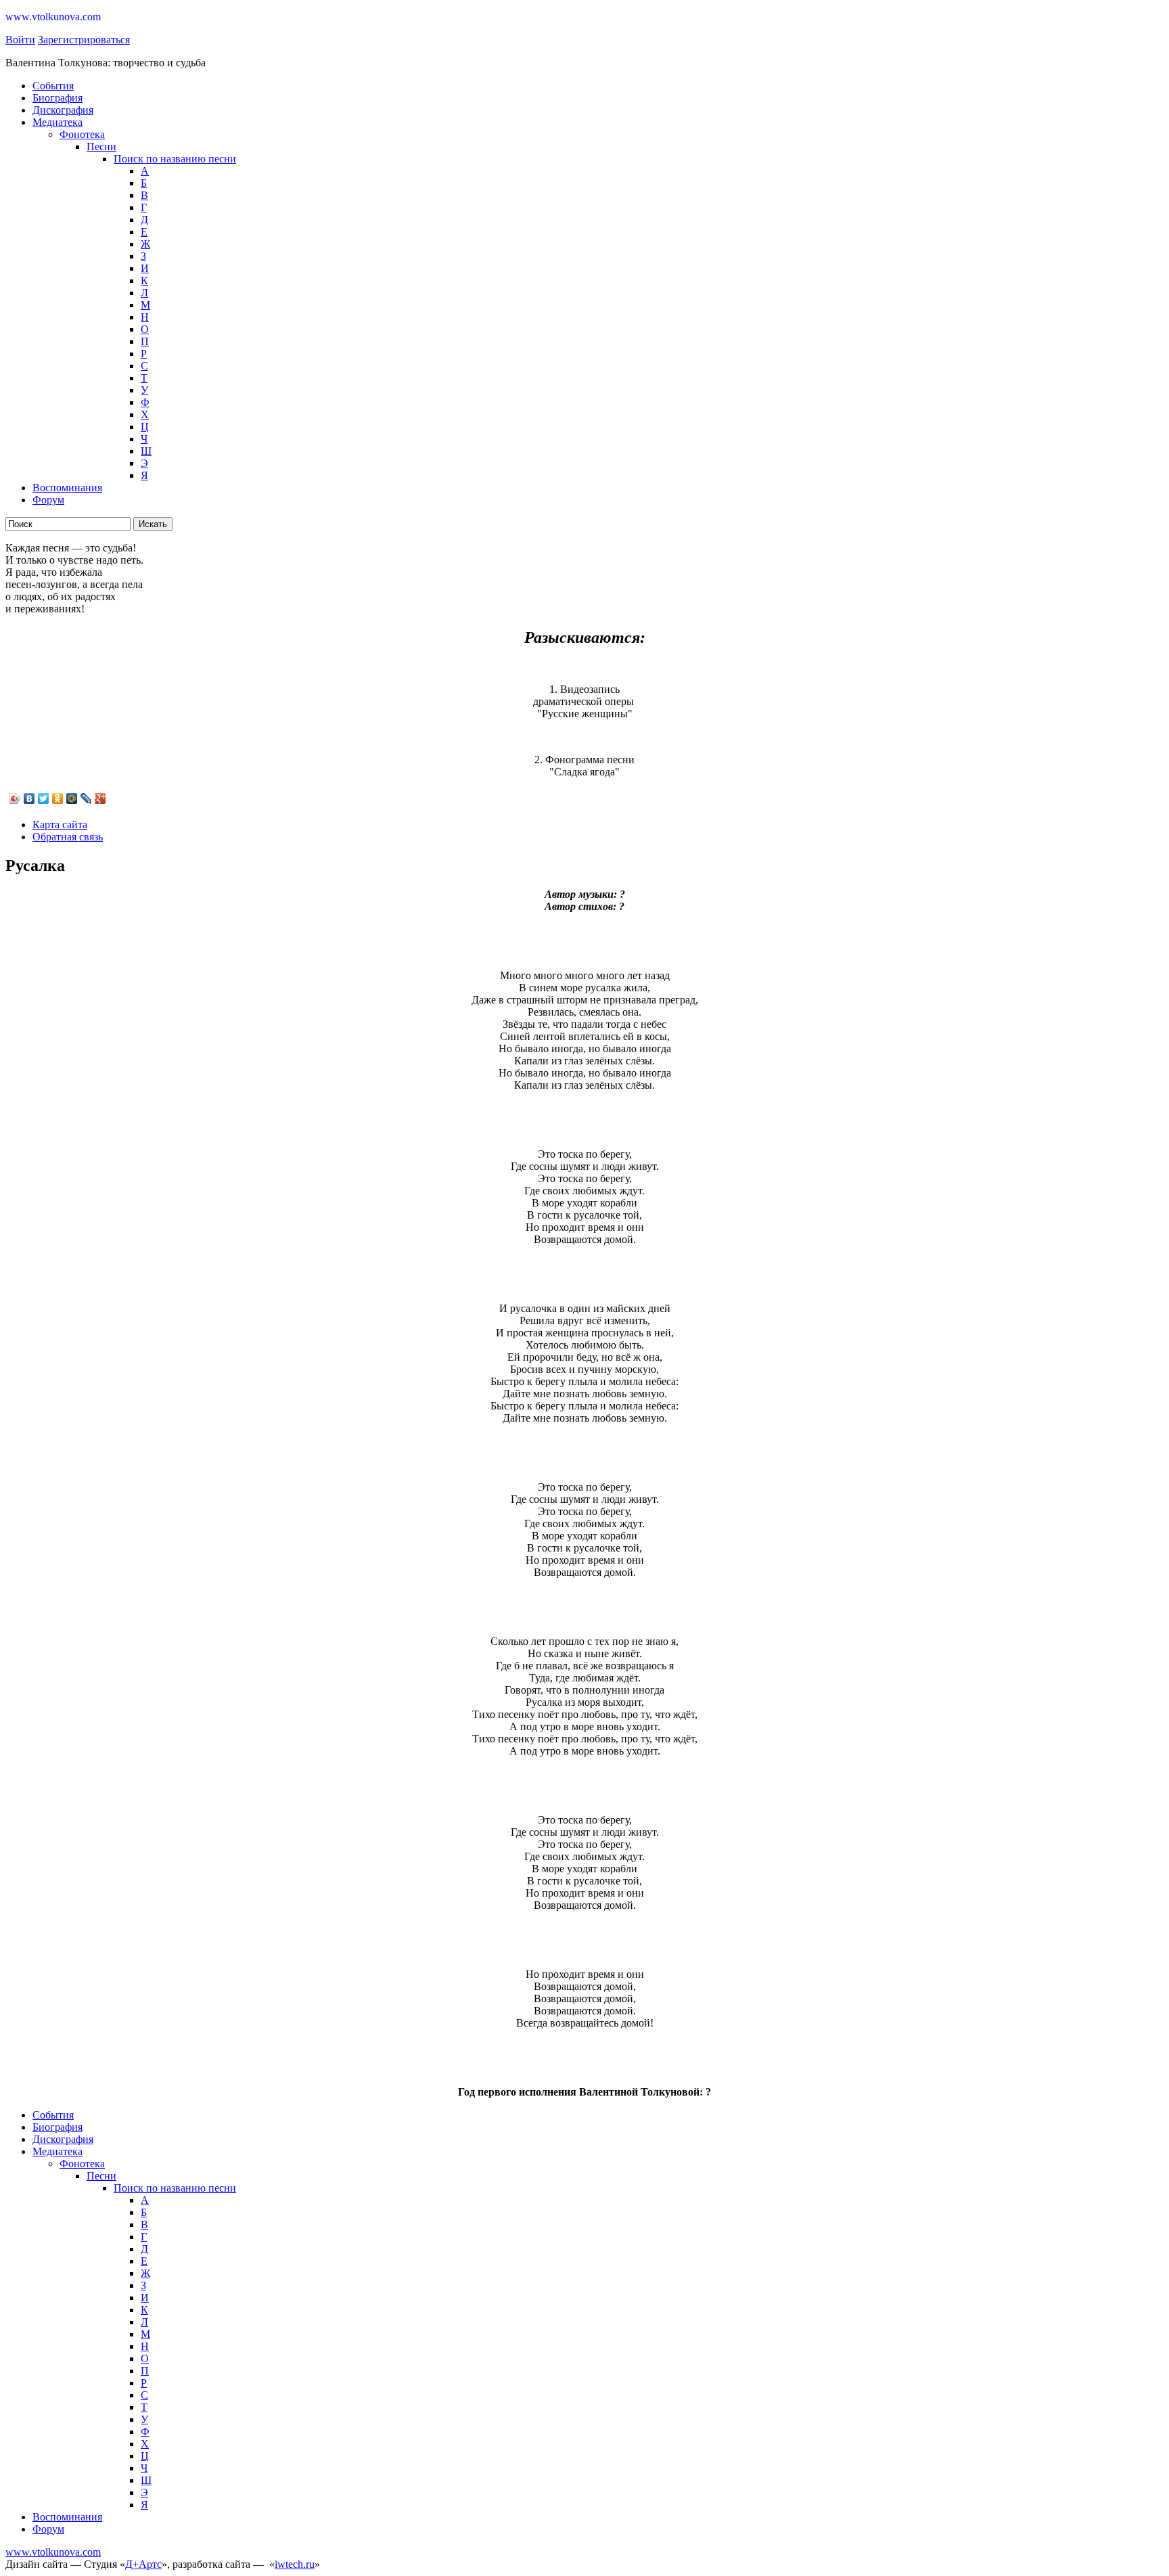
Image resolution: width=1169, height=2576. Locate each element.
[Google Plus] (100, 798)
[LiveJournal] (86, 798)
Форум (48, 500)
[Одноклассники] (58, 798)
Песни (101, 146)
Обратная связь (68, 837)
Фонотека (82, 134)
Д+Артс (143, 2564)
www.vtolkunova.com (53, 2552)
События (53, 86)
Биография (58, 98)
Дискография (63, 110)
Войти (20, 40)
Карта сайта (60, 824)
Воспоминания (67, 488)
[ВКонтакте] (29, 798)
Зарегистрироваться (84, 40)
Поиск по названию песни (175, 159)
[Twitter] (44, 798)
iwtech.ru (295, 2564)
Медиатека (58, 122)
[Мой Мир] (72, 798)
